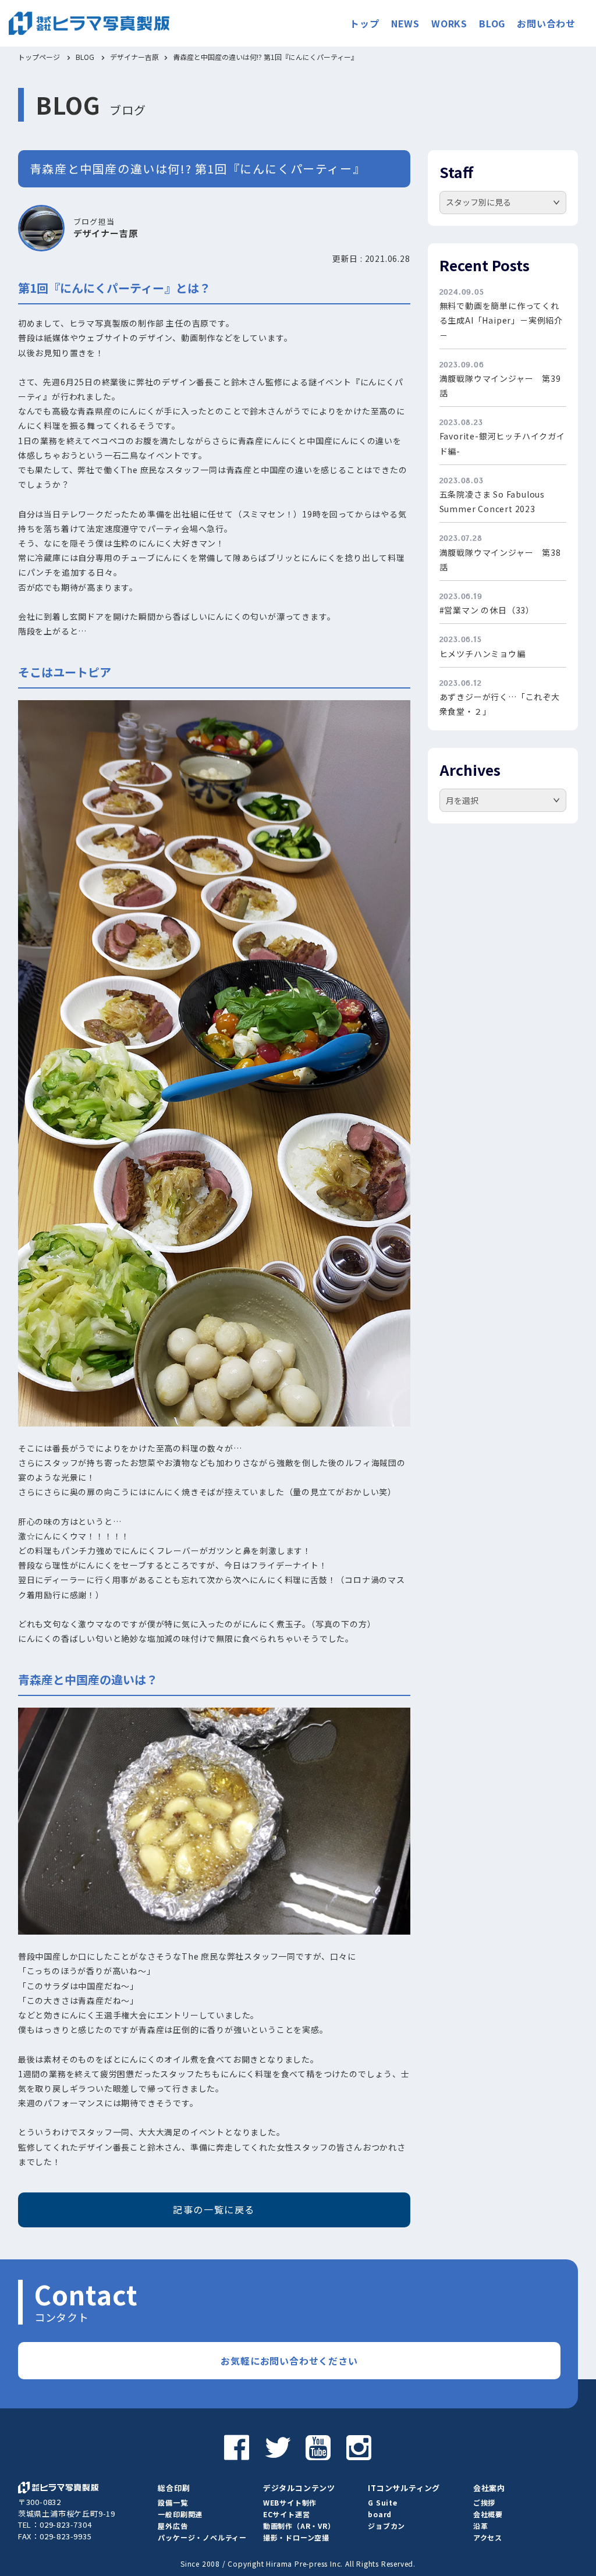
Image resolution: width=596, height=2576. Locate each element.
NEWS (405, 23)
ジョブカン (386, 2526)
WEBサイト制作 (290, 2502)
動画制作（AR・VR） (299, 2526)
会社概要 (488, 2514)
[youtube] (318, 2446)
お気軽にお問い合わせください (289, 2361)
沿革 (481, 2526)
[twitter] (278, 2446)
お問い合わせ (546, 23)
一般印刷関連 (180, 2514)
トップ (364, 23)
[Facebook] (237, 2446)
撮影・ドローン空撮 (296, 2537)
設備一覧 (173, 2502)
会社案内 (489, 2488)
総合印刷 (174, 2488)
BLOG (492, 23)
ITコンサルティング (404, 2488)
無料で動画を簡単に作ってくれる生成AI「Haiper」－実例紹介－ (501, 320)
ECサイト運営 (287, 2514)
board (380, 2514)
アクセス (488, 2537)
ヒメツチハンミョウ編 (483, 654)
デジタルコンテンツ (299, 2488)
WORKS (449, 23)
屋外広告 (173, 2526)
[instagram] (359, 2446)
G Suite (383, 2502)
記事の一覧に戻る (214, 2209)
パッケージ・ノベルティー (202, 2537)
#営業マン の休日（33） (487, 610)
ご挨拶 (484, 2502)
